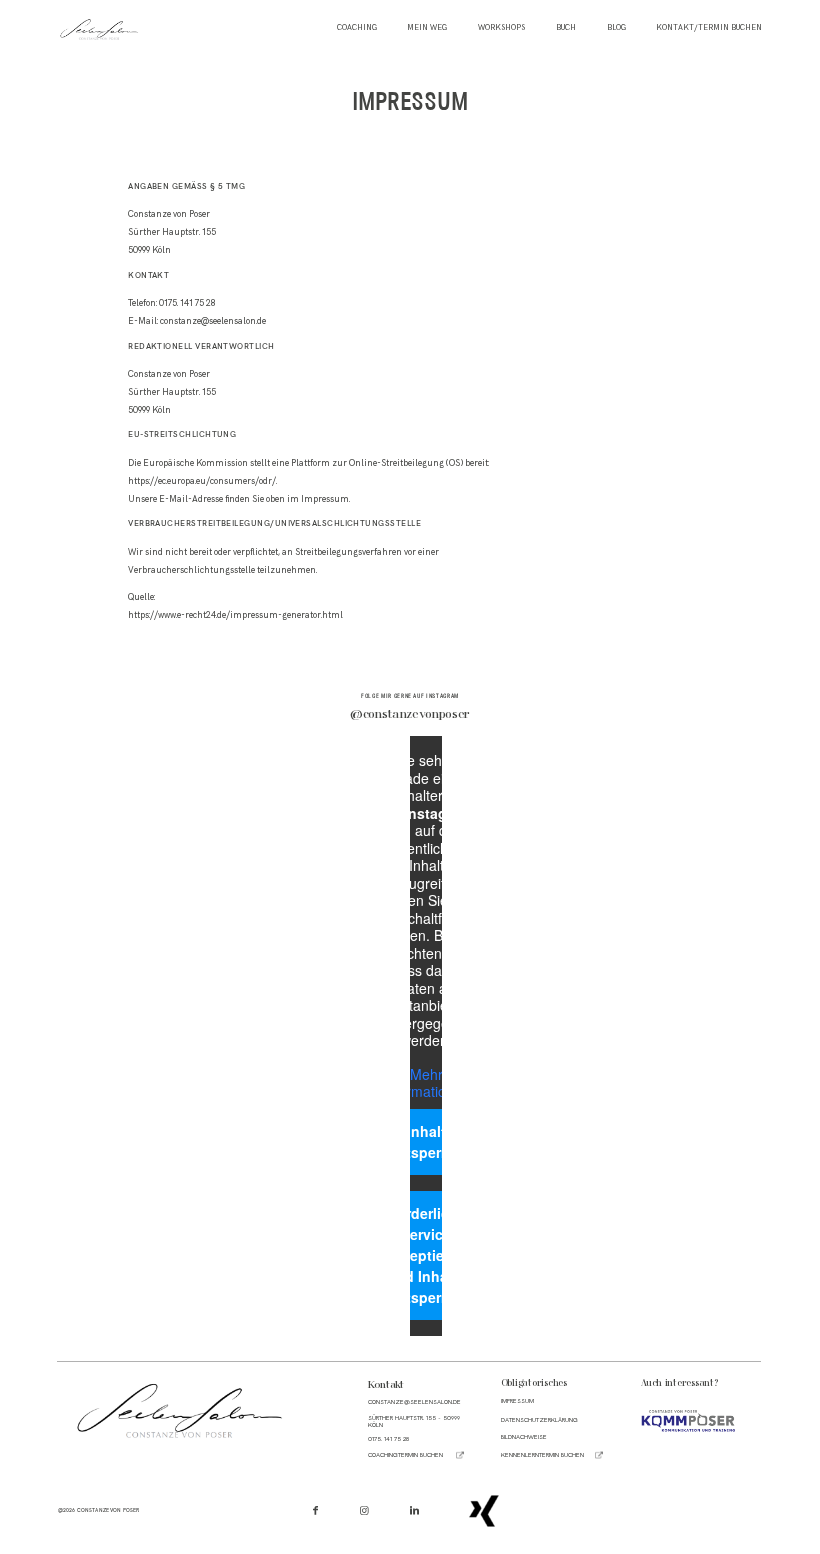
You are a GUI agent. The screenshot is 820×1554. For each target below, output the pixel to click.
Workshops (501, 28)
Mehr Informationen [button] (426, 1083)
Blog (616, 28)
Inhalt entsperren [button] (426, 1141)
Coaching (357, 28)
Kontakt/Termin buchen (709, 28)
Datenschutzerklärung (539, 1420)
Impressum (517, 1401)
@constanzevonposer (410, 715)
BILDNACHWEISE (524, 1437)
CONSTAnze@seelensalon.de (414, 1402)
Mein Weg (427, 28)
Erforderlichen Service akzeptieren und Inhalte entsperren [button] (426, 1255)
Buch (566, 28)
